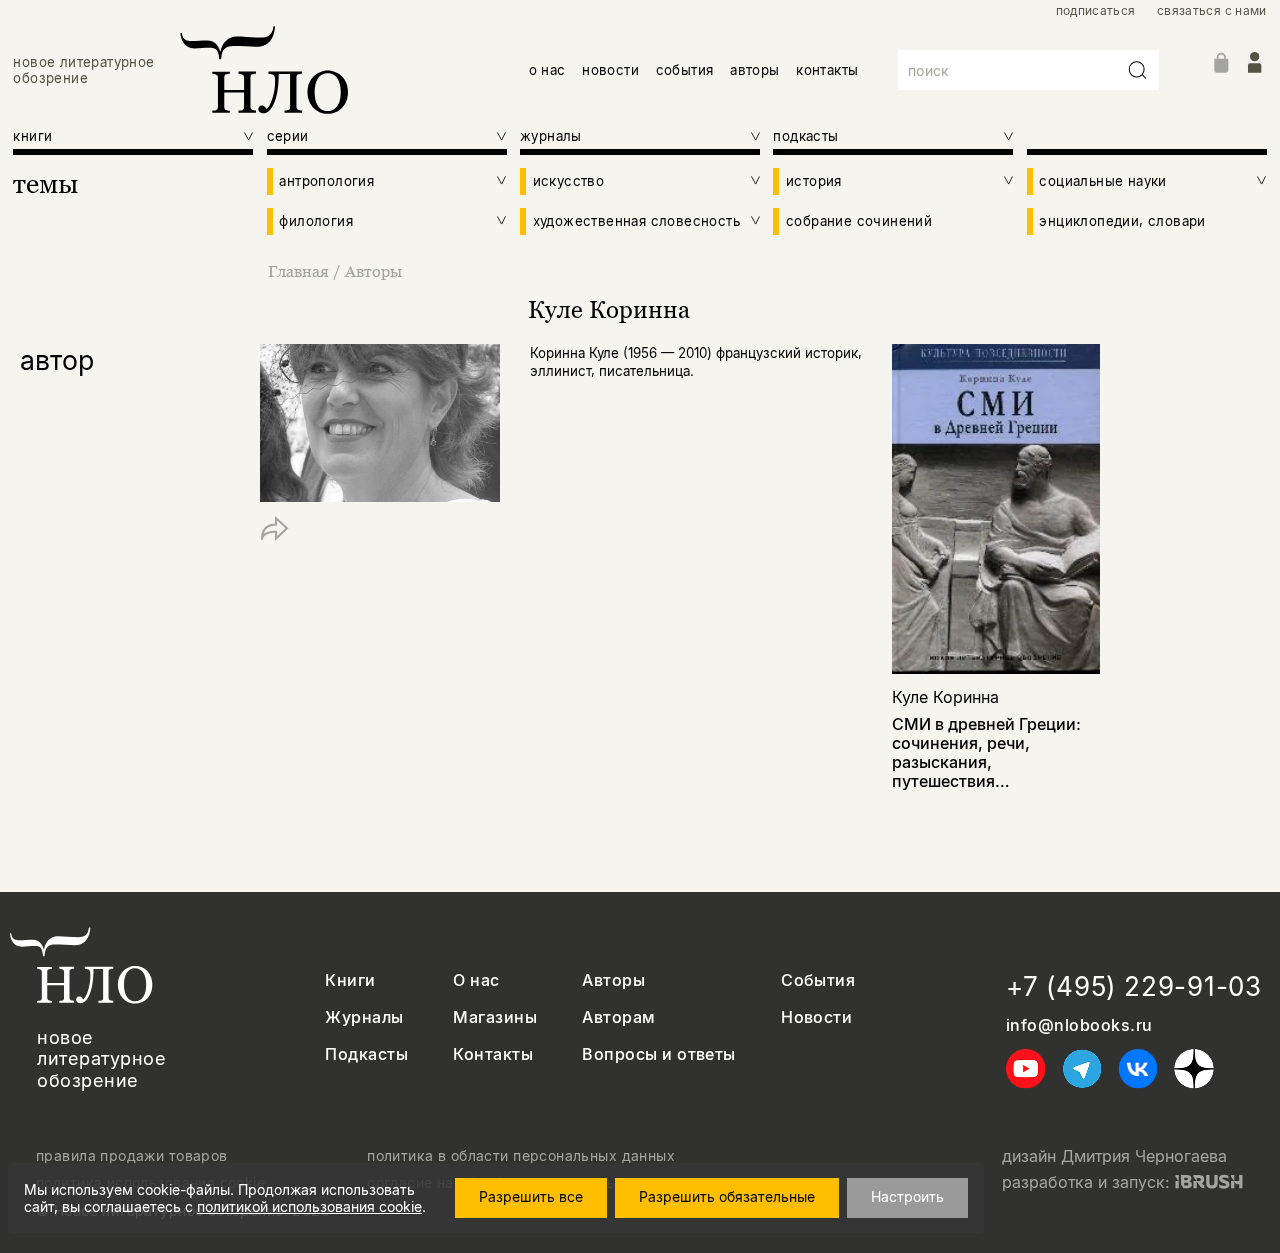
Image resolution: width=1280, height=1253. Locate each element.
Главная (298, 271)
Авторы (373, 271)
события (685, 70)
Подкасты (366, 1054)
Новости (816, 1017)
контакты (827, 70)
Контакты (493, 1054)
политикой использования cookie (309, 1206)
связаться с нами (1212, 11)
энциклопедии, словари (1122, 221)
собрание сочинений (859, 221)
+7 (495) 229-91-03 (1134, 986)
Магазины (495, 1017)
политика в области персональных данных (521, 1156)
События (818, 980)
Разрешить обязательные (727, 1196)
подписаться (1096, 11)
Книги (350, 980)
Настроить (907, 1196)
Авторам (618, 1017)
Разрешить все (531, 1196)
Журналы (364, 1017)
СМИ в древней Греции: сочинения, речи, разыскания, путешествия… (986, 753)
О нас (476, 980)
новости (610, 70)
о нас (547, 70)
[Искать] (1138, 70)
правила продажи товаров (132, 1156)
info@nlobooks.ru (1079, 1025)
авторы (754, 70)
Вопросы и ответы (659, 1054)
